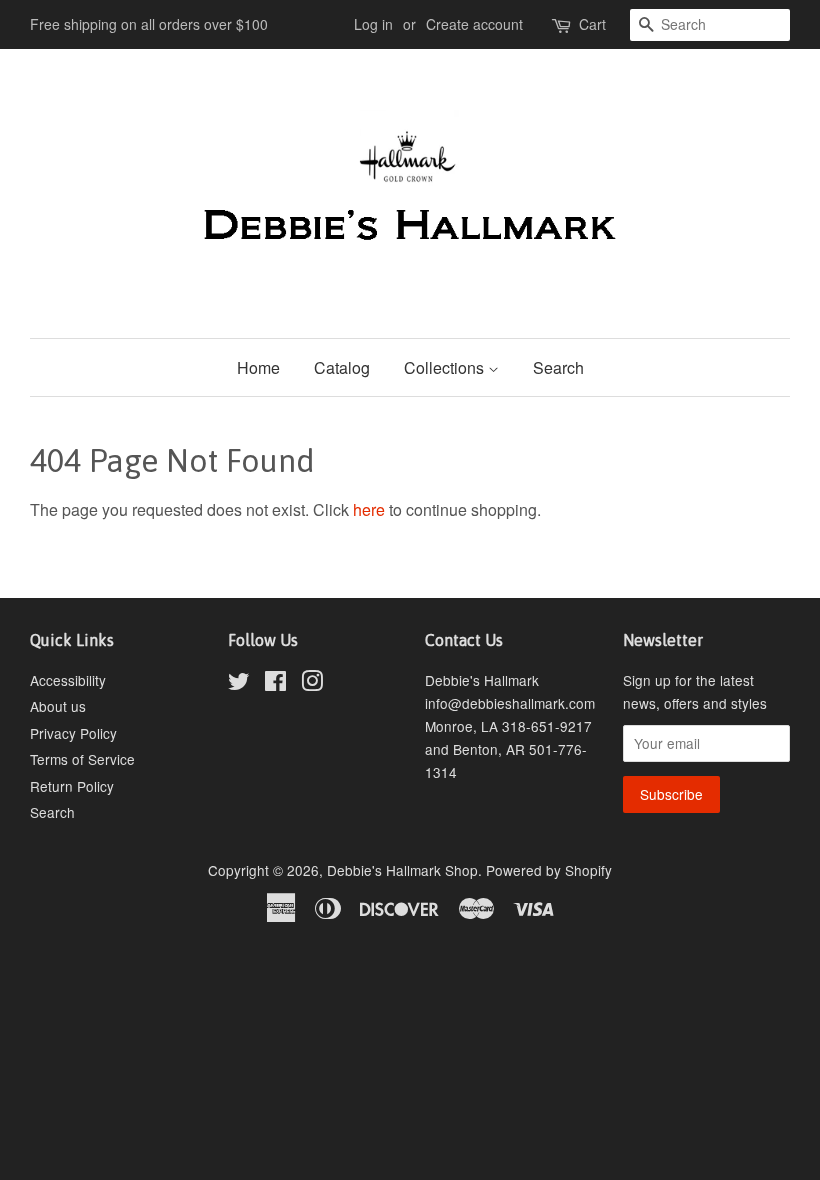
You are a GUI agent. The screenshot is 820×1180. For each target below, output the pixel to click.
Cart (592, 24)
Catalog (342, 367)
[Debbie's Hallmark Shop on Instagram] (312, 684)
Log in (373, 24)
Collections (446, 367)
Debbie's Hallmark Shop (402, 870)
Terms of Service (82, 759)
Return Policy (72, 786)
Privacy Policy (73, 733)
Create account (474, 24)
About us (58, 706)
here (369, 509)
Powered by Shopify (549, 870)
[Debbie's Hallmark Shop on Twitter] (239, 684)
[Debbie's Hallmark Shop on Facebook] (275, 684)
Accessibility (68, 680)
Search (558, 367)
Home (258, 367)
